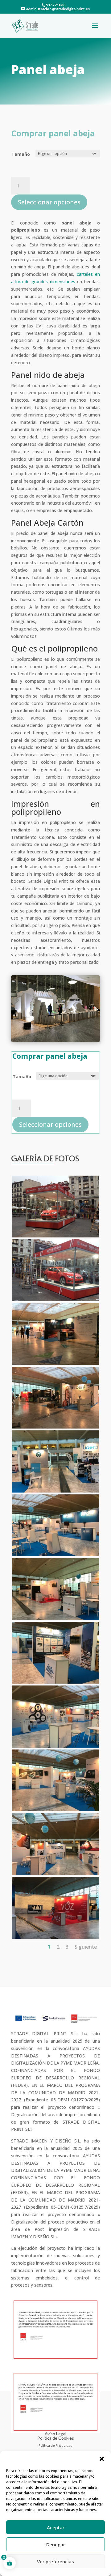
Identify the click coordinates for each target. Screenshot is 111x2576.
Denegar (56, 2544)
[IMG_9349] (55, 1682)
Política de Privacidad (55, 2445)
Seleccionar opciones (49, 202)
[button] (102, 2459)
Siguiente (86, 1947)
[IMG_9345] (55, 1491)
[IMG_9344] (55, 1427)
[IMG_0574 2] (55, 1299)
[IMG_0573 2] (55, 1236)
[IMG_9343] (55, 1363)
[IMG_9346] (55, 1555)
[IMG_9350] (55, 1746)
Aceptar (56, 2527)
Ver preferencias (55, 2561)
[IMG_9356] (55, 1810)
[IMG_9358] (55, 1937)
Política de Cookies (56, 2438)
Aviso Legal (55, 2434)
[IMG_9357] (55, 1873)
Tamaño (21, 154)
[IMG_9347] (55, 1618)
